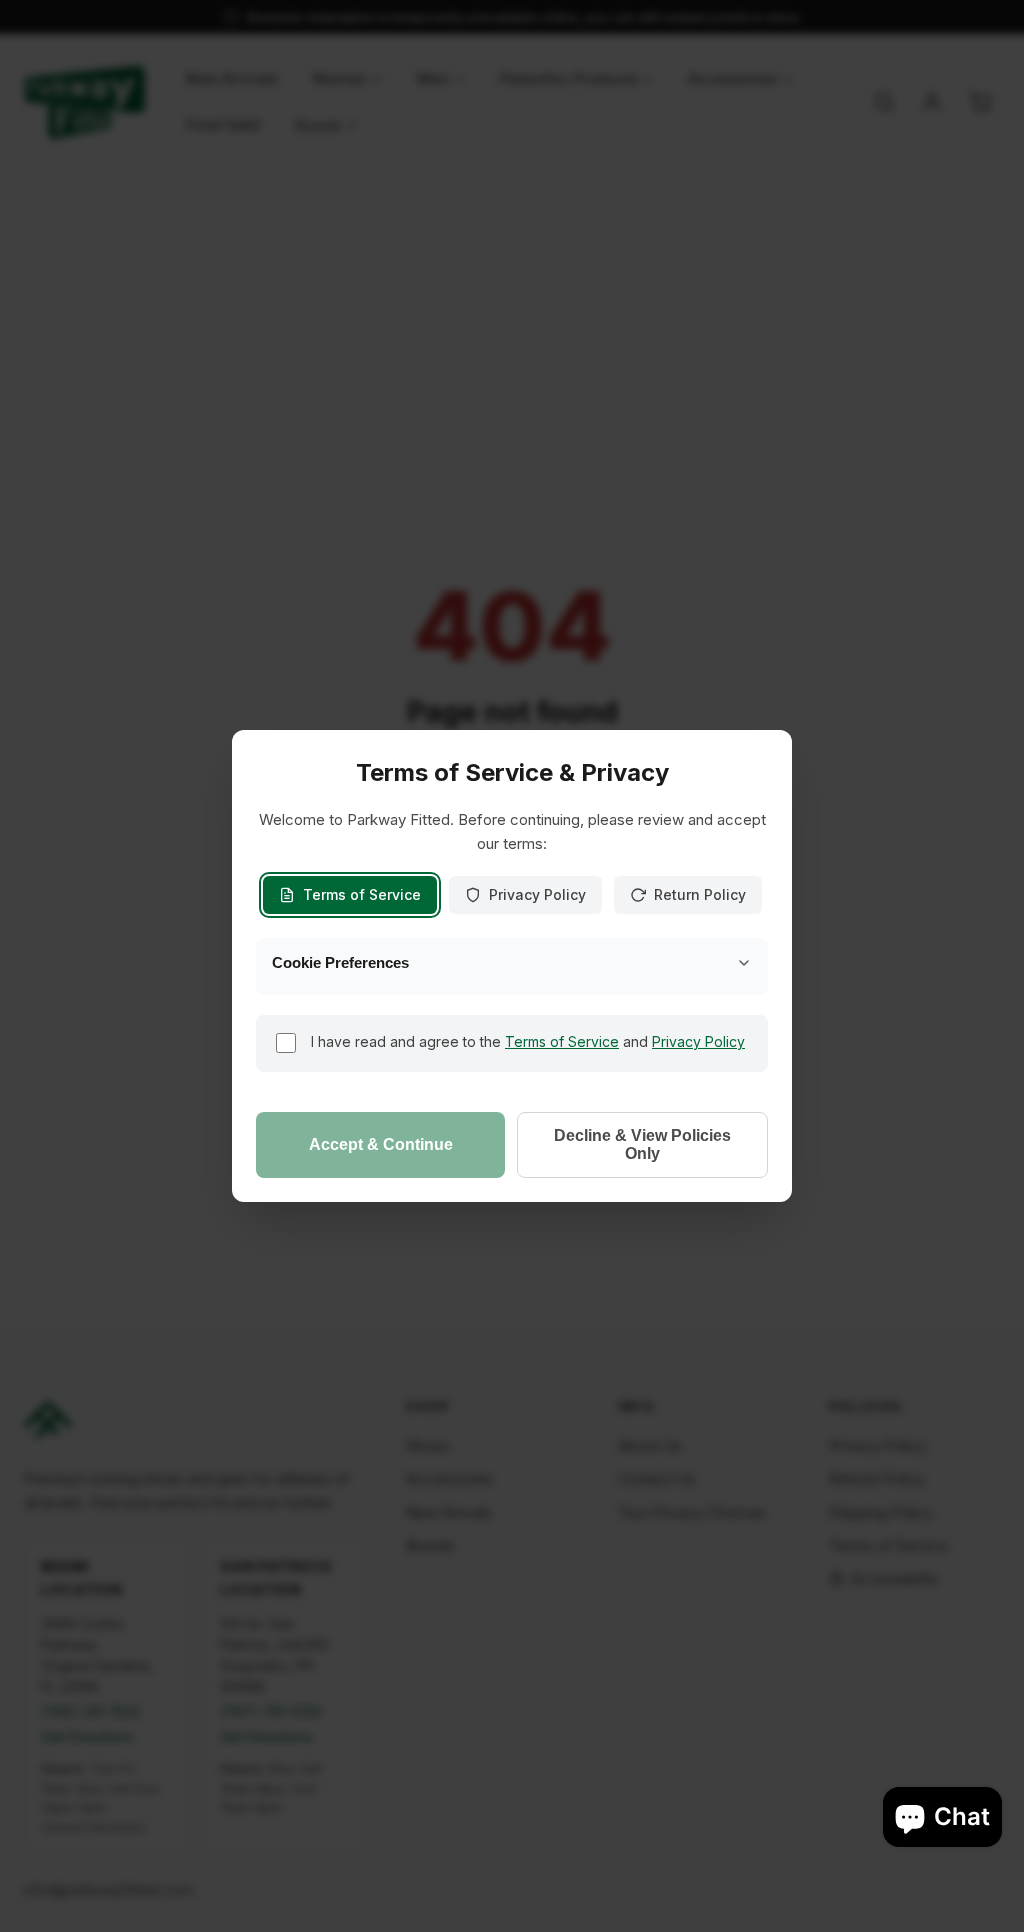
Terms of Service (362, 894)
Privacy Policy (537, 894)
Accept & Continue (381, 1144)
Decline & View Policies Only (642, 1144)
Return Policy (700, 894)
